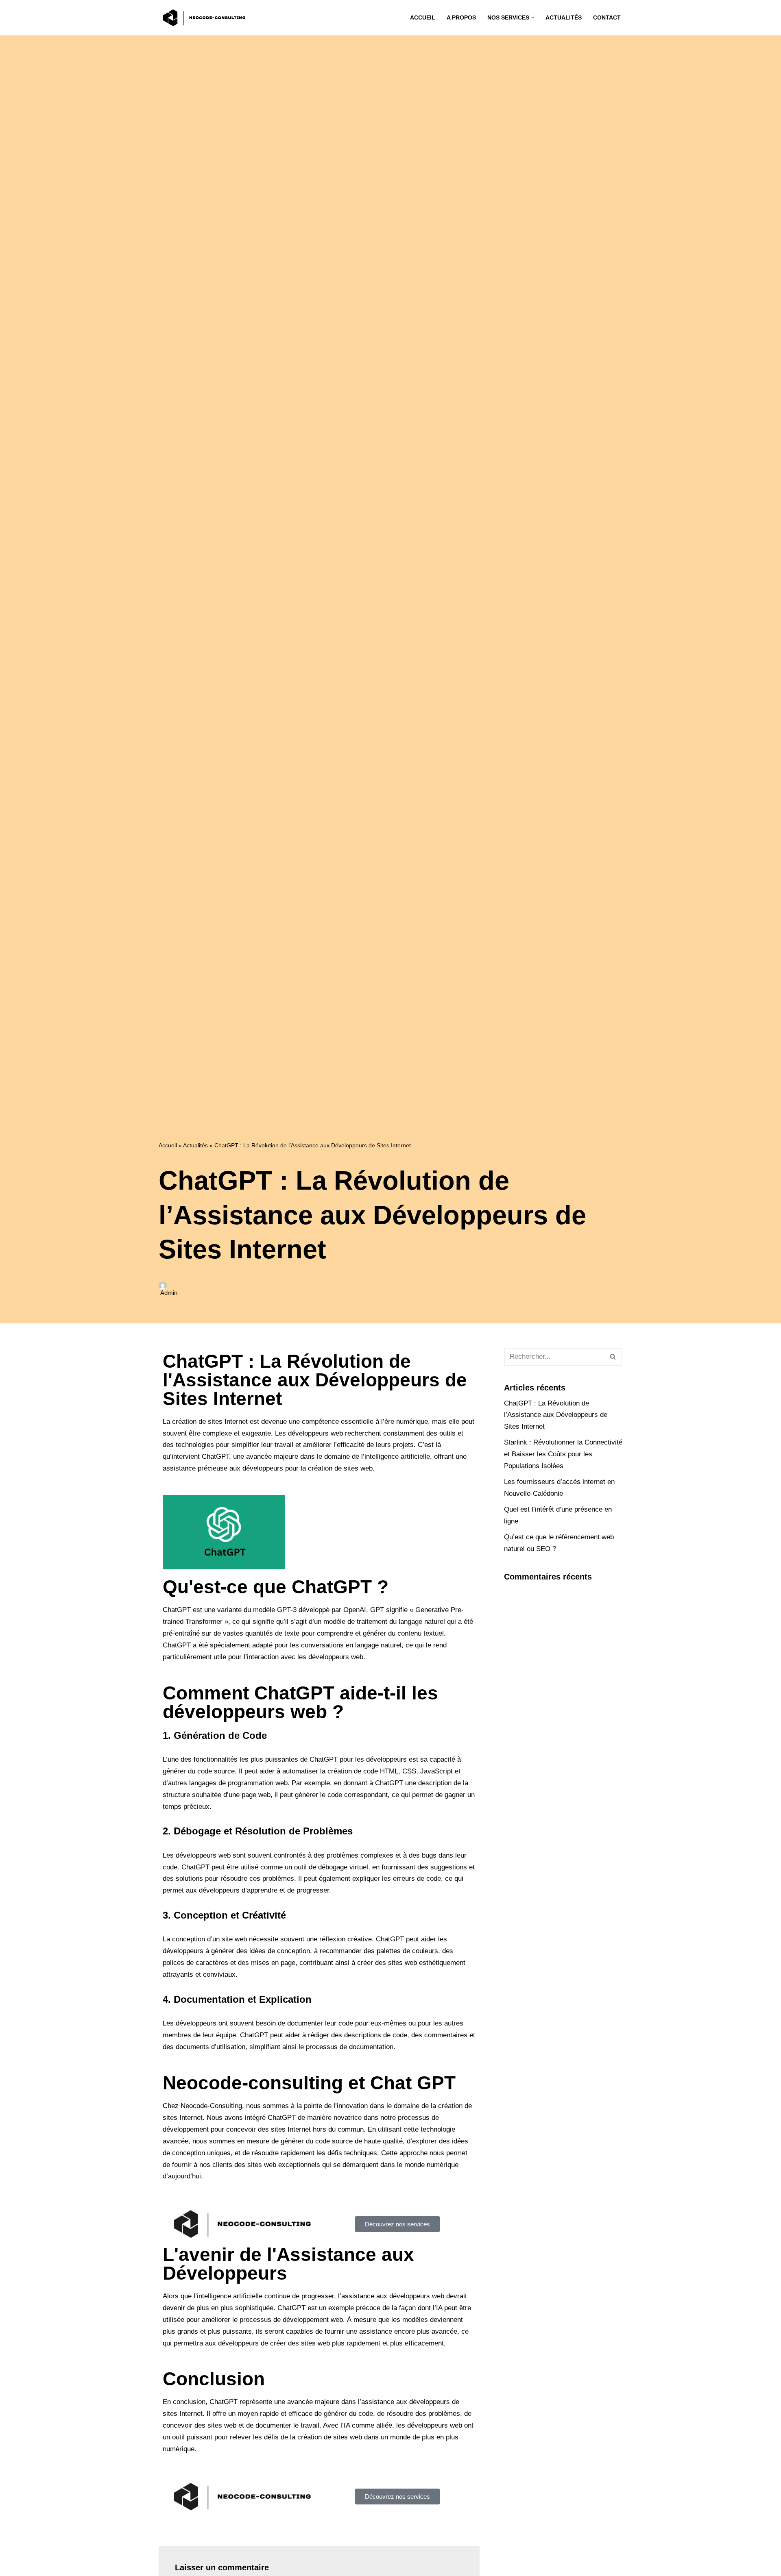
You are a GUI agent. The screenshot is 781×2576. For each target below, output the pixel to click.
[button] (533, 18)
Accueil (423, 18)
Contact (607, 18)
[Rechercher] (613, 1357)
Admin (169, 1293)
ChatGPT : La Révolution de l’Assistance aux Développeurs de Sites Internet (556, 1415)
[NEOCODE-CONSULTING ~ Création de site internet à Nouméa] (205, 18)
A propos (461, 18)
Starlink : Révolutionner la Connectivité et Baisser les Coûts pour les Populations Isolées (563, 1454)
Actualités (564, 18)
